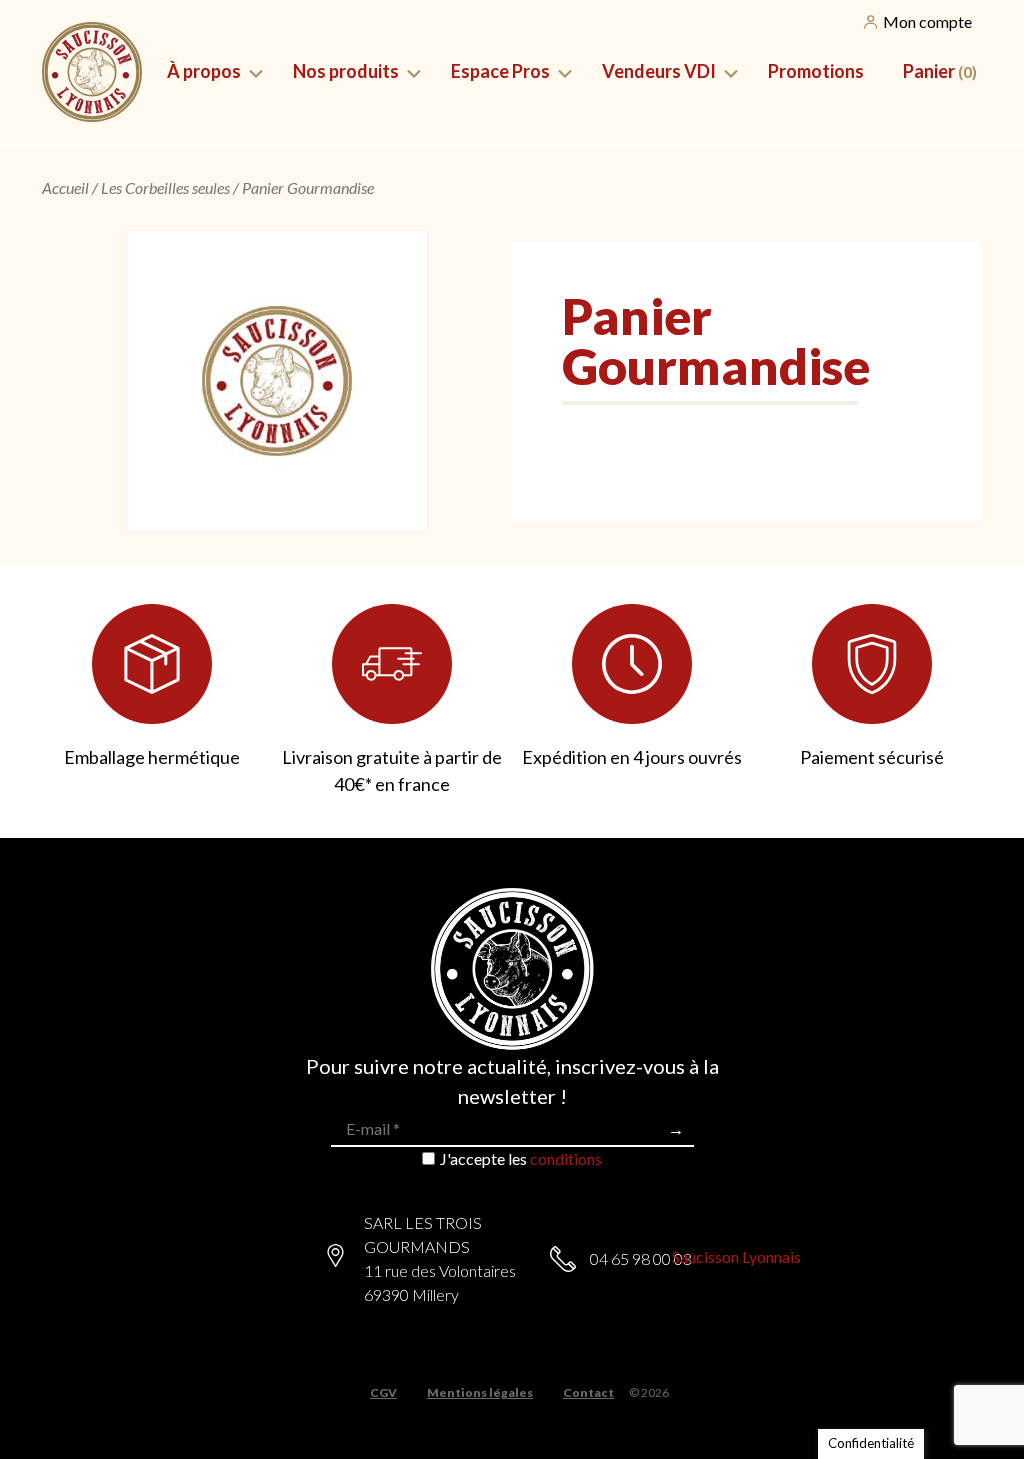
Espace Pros (500, 71)
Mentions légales (480, 1393)
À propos (204, 71)
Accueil (65, 187)
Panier (940, 71)
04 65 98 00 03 (641, 1258)
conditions (566, 1158)
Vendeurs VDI (659, 71)
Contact (588, 1393)
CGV (383, 1393)
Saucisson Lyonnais (736, 1256)
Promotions (816, 71)
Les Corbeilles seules (165, 187)
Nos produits (346, 71)
